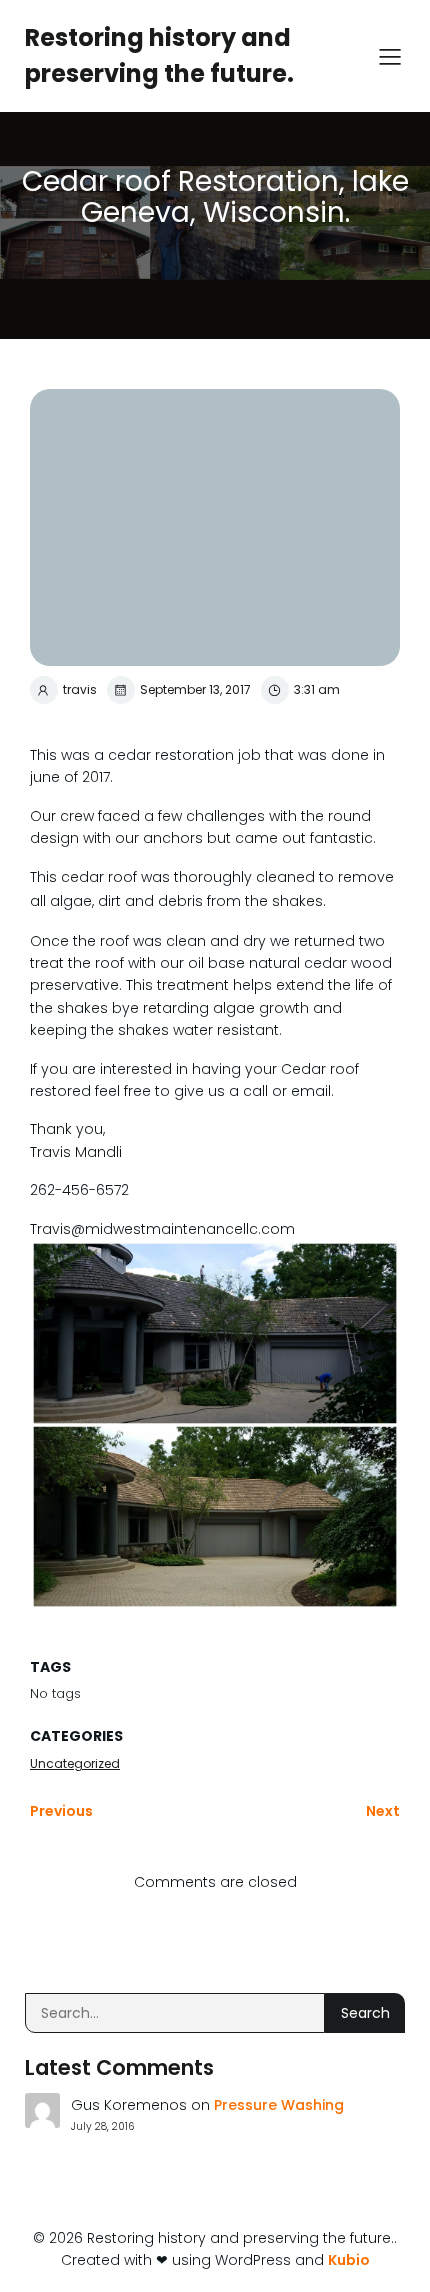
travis (80, 689)
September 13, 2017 (195, 689)
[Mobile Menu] (390, 56)
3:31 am (317, 689)
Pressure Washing (279, 2105)
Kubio (349, 2260)
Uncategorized (75, 1763)
